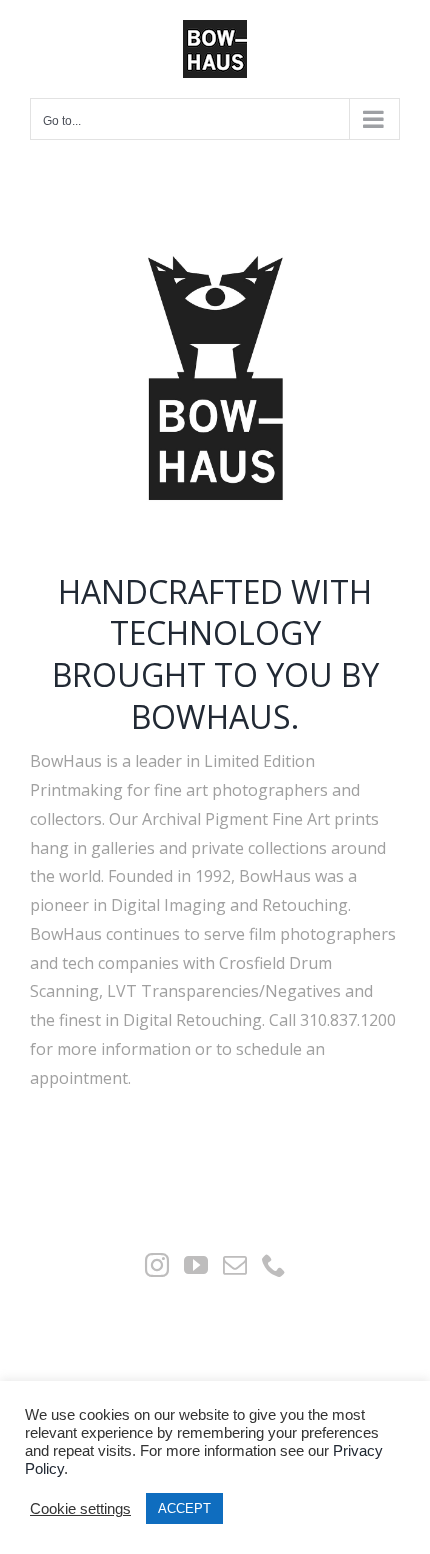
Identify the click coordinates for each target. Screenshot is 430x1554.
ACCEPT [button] (184, 1508)
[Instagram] (157, 1265)
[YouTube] (196, 1265)
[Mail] (235, 1265)
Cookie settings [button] (80, 1509)
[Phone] (274, 1265)
